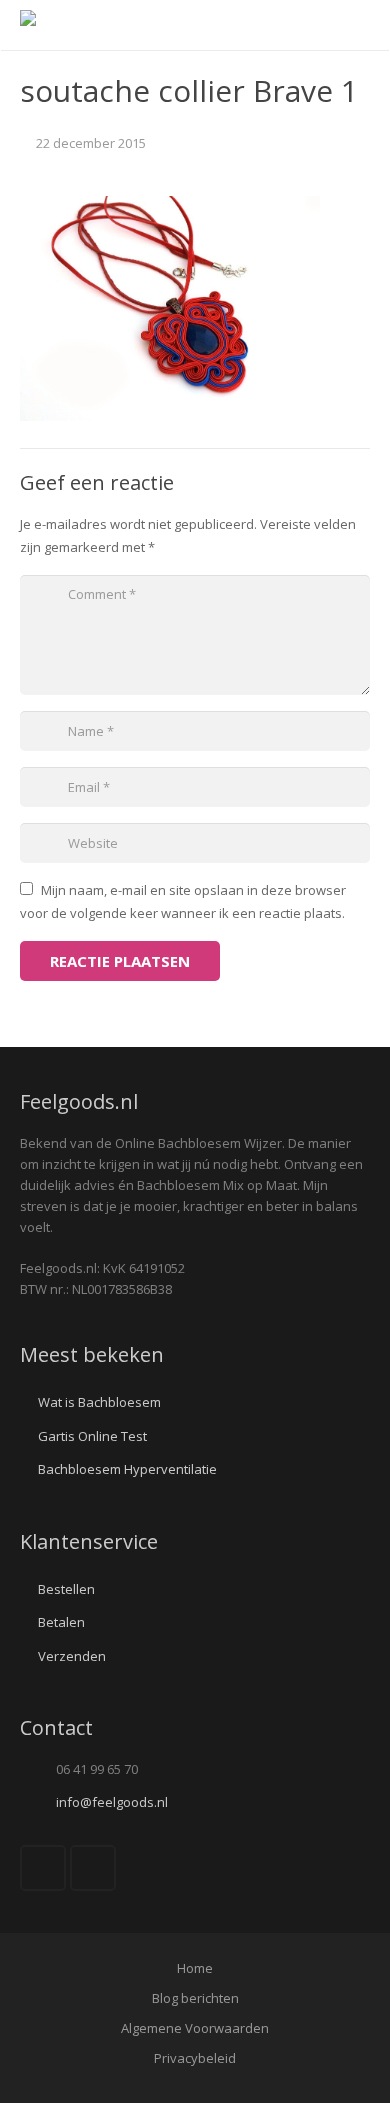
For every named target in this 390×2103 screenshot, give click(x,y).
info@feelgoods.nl (112, 1802)
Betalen (61, 1622)
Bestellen (66, 1589)
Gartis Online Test (92, 1436)
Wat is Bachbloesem (99, 1402)
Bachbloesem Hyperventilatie (127, 1469)
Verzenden (72, 1656)
